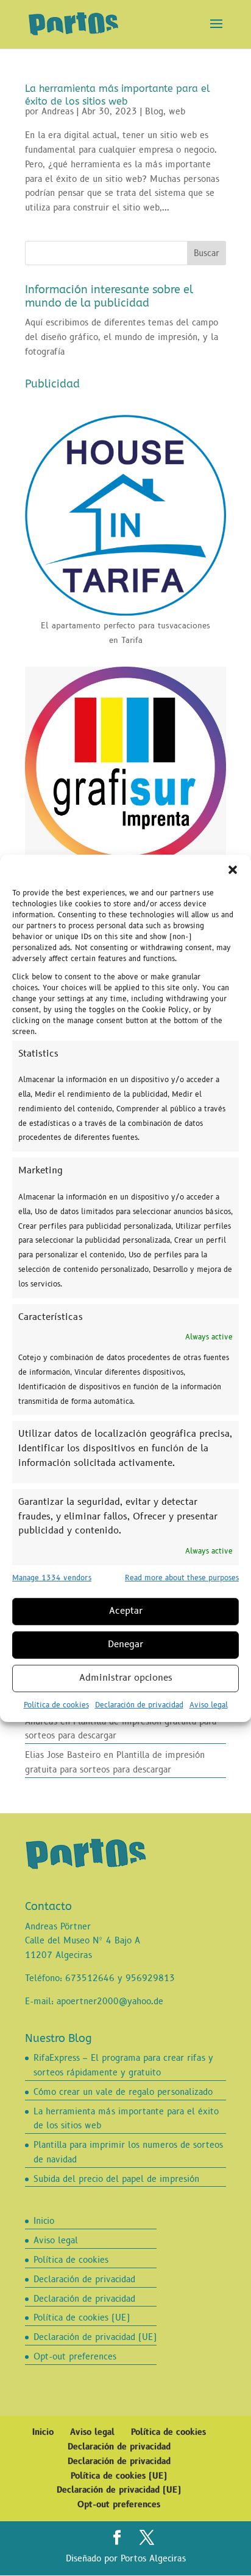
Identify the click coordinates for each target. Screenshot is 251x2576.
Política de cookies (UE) (82, 2318)
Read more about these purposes (182, 1578)
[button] (233, 869)
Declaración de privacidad (139, 1705)
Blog (154, 112)
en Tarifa (126, 641)
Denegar (125, 1644)
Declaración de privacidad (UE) (95, 2337)
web (177, 112)
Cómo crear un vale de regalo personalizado (123, 2092)
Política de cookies (56, 1705)
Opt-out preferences (75, 2357)
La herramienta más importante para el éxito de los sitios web (118, 95)
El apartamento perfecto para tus (105, 626)
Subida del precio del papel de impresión (116, 2179)
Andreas (58, 112)
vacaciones (190, 626)
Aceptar (126, 1611)
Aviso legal (209, 1705)
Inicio (44, 2221)
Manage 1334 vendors (52, 1578)
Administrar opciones (126, 1678)
